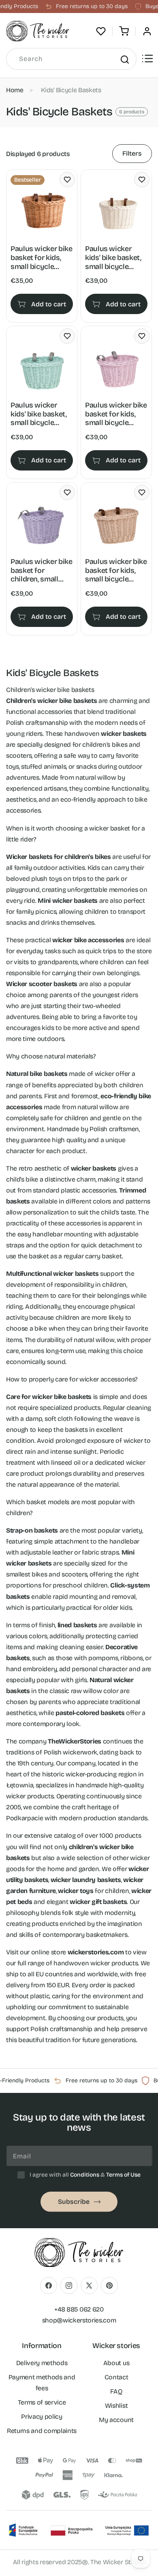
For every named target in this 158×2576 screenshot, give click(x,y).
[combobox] (71, 59)
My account (116, 2420)
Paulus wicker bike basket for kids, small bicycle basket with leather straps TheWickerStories (42, 258)
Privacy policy (42, 2417)
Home (15, 90)
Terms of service (42, 2402)
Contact (116, 2377)
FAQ (116, 2391)
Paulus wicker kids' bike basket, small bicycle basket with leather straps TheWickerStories (114, 258)
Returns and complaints (42, 2431)
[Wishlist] (101, 31)
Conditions (85, 2175)
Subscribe (74, 2202)
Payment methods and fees (42, 2383)
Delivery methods (42, 2363)
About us (116, 2363)
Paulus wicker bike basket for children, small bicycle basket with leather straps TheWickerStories (42, 571)
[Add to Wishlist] (67, 180)
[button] (124, 31)
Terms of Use (123, 2175)
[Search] (124, 59)
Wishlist (116, 2406)
